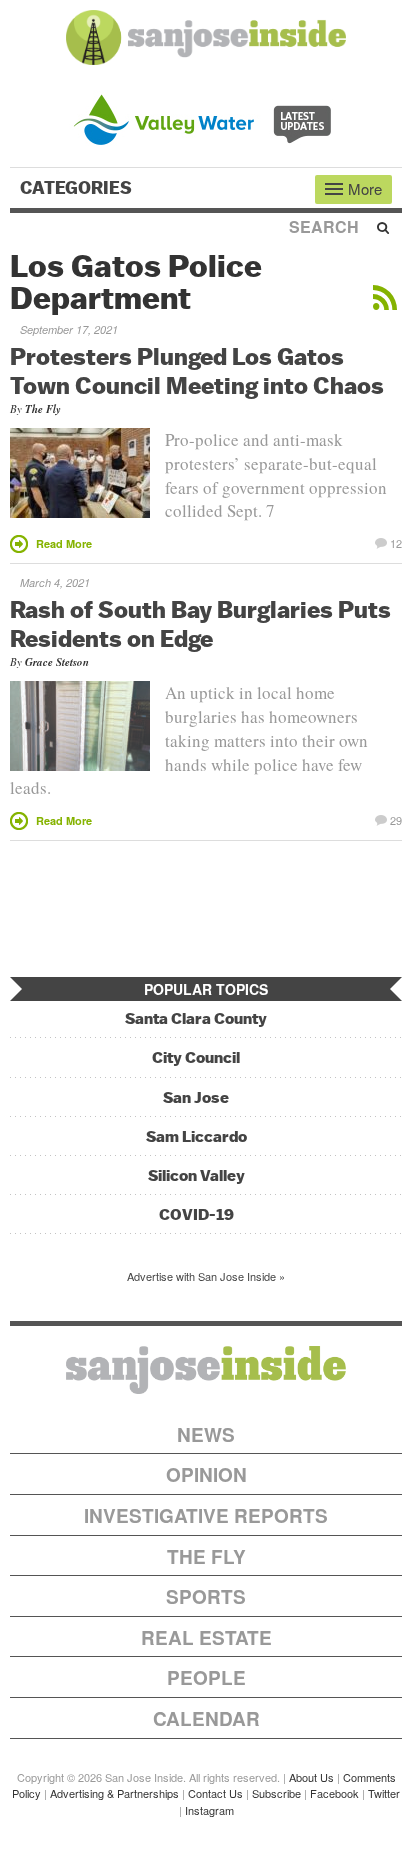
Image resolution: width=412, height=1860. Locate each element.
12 (396, 542)
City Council (196, 1057)
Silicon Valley (196, 1175)
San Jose (196, 1097)
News (206, 1434)
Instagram (209, 1810)
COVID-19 (196, 1214)
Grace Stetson (57, 662)
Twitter (384, 1793)
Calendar (206, 1718)
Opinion (206, 1474)
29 (396, 819)
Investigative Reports (206, 1515)
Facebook (334, 1793)
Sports (206, 1596)
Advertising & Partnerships (114, 1793)
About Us (311, 1777)
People (206, 1677)
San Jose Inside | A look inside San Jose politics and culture (206, 1370)
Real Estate (206, 1637)
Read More (64, 543)
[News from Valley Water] (206, 117)
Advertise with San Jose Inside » (206, 1276)
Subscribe (276, 1793)
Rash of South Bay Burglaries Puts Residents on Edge (200, 623)
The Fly (43, 409)
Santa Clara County (196, 1018)
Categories (78, 188)
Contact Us (215, 1793)
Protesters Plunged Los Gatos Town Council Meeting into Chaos (197, 370)
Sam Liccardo (196, 1136)
